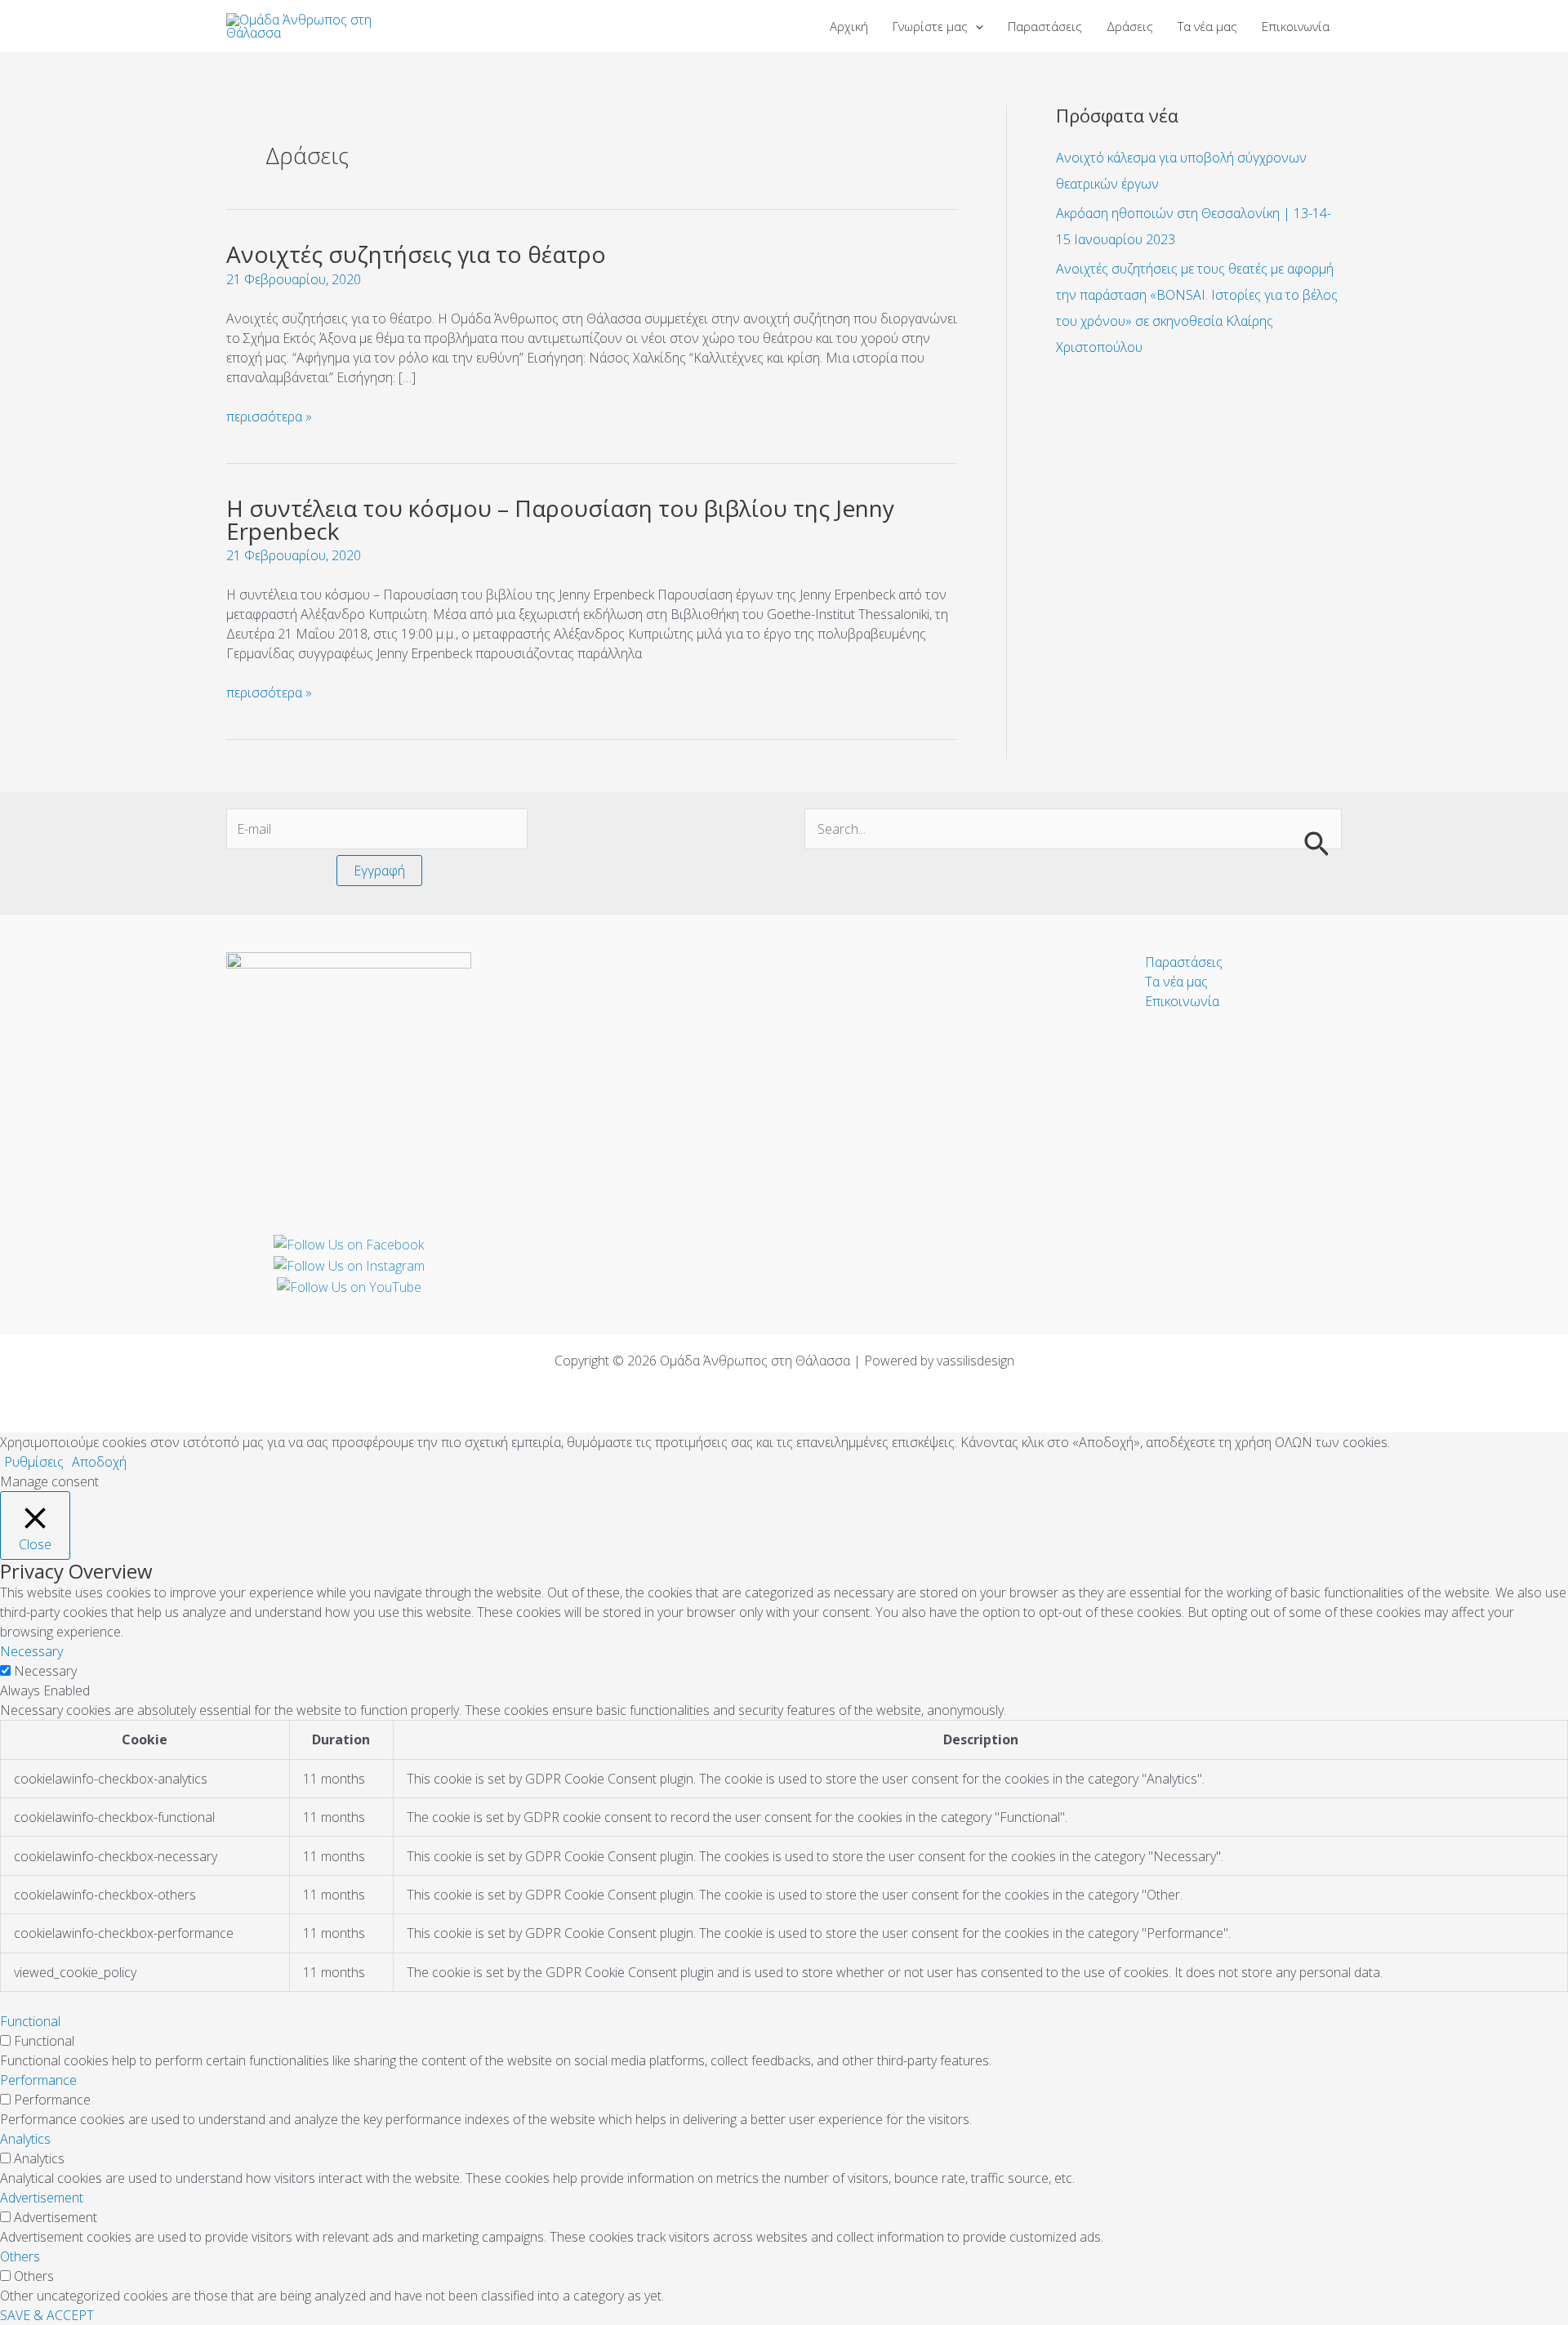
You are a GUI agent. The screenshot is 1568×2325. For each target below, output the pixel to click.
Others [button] (20, 2256)
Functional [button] (30, 2021)
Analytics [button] (25, 2139)
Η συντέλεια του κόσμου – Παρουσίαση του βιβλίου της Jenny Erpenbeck (560, 519)
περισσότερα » (269, 416)
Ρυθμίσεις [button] (34, 1462)
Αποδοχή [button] (99, 1462)
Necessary (45, 1671)
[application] (976, 26)
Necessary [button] (31, 1651)
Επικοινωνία (1182, 1001)
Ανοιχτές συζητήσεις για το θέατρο (416, 254)
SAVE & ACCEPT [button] (47, 2315)
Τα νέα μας (1176, 982)
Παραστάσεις (1184, 962)
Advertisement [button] (42, 2198)
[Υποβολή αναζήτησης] (1316, 843)
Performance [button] (38, 2080)
